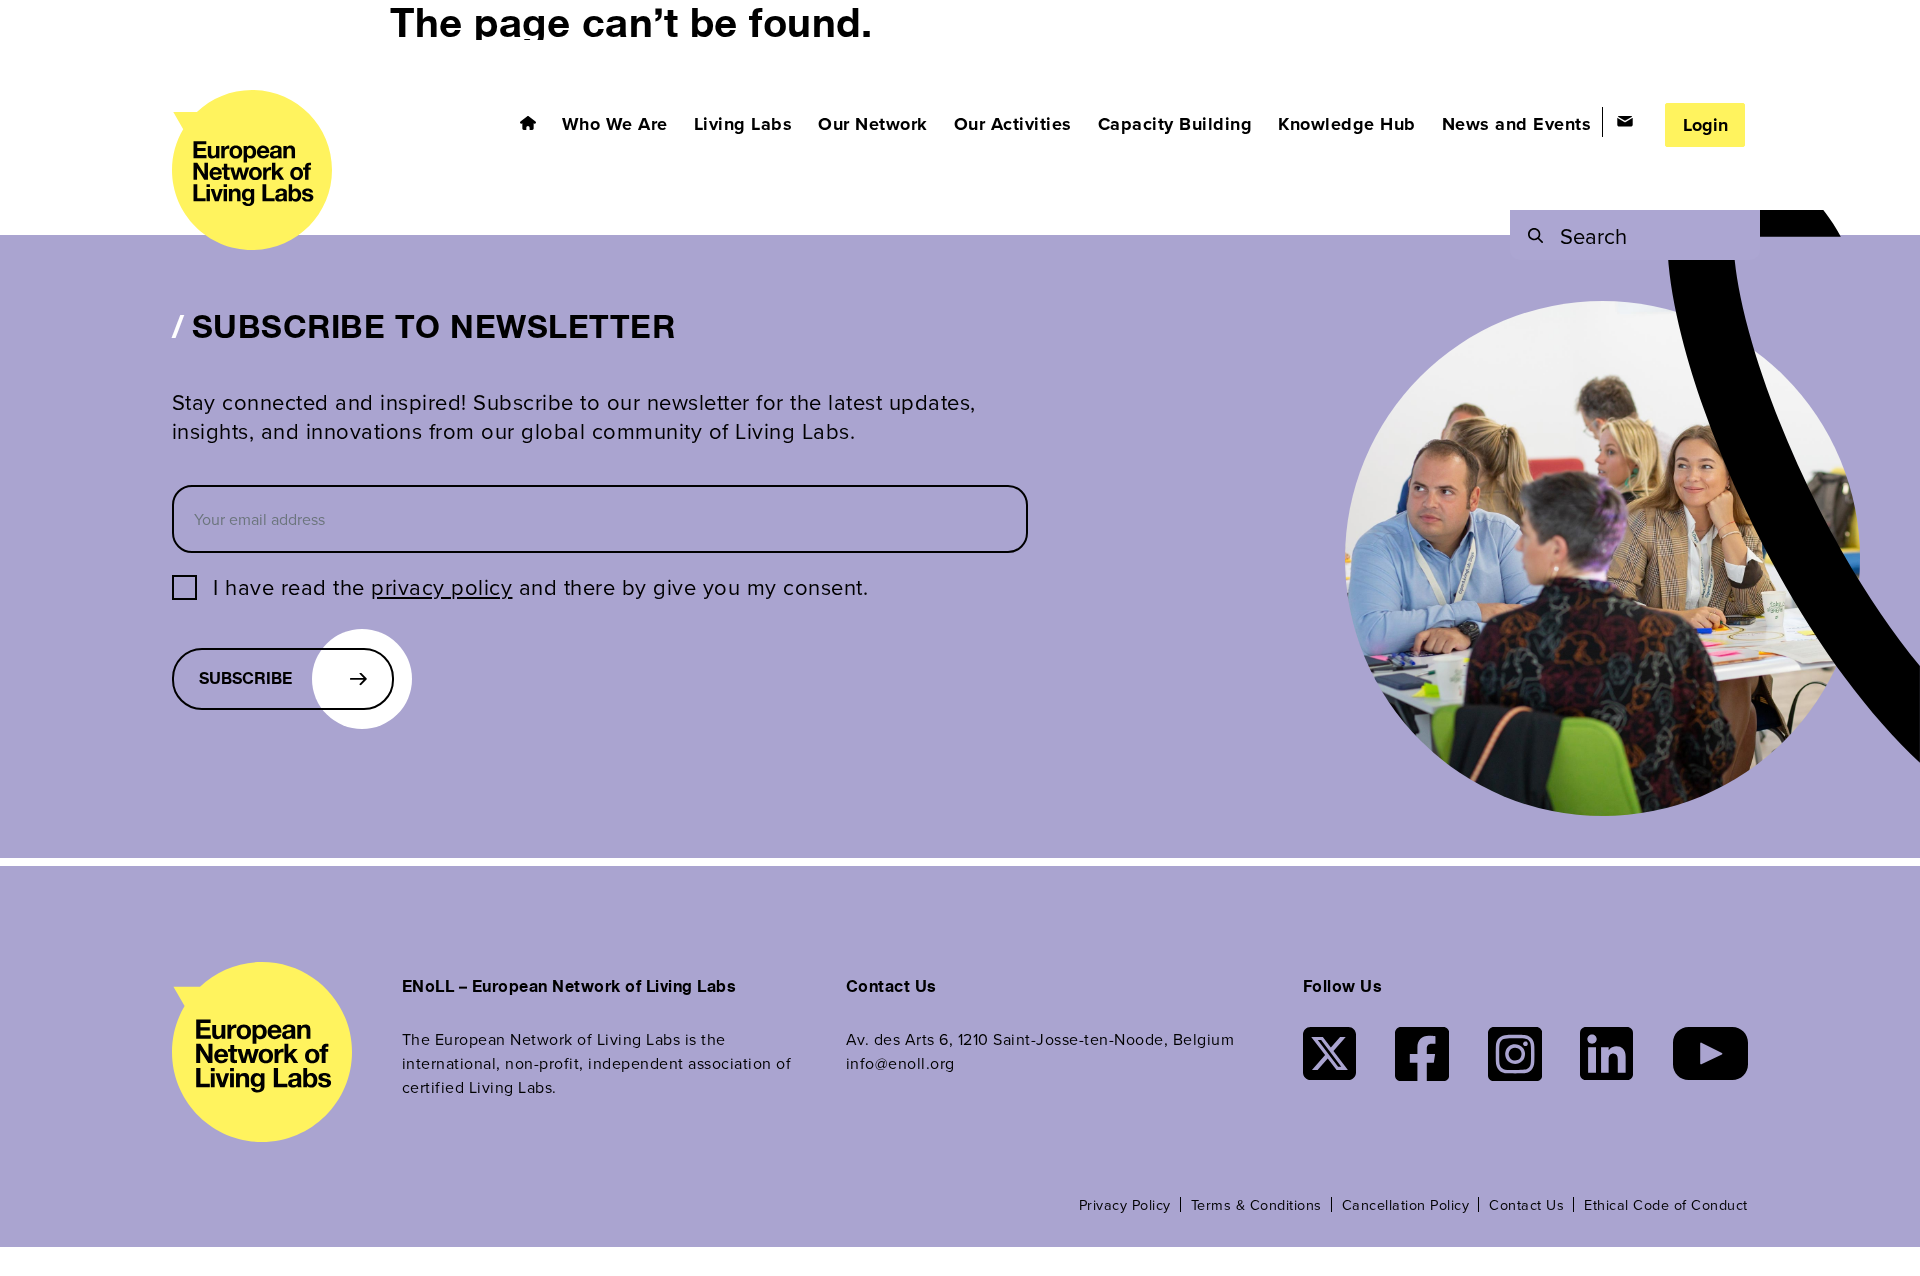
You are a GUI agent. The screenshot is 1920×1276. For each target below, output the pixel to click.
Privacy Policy (1125, 1204)
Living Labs (743, 124)
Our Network (873, 124)
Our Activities (1013, 124)
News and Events (1517, 124)
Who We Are (615, 124)
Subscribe (245, 679)
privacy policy (441, 586)
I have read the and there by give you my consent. (540, 587)
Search (1593, 235)
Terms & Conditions (1256, 1204)
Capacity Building (1175, 124)
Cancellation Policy (1406, 1204)
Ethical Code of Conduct (1666, 1204)
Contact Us (1526, 1204)
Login (1705, 125)
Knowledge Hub (1347, 124)
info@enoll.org (900, 1063)
